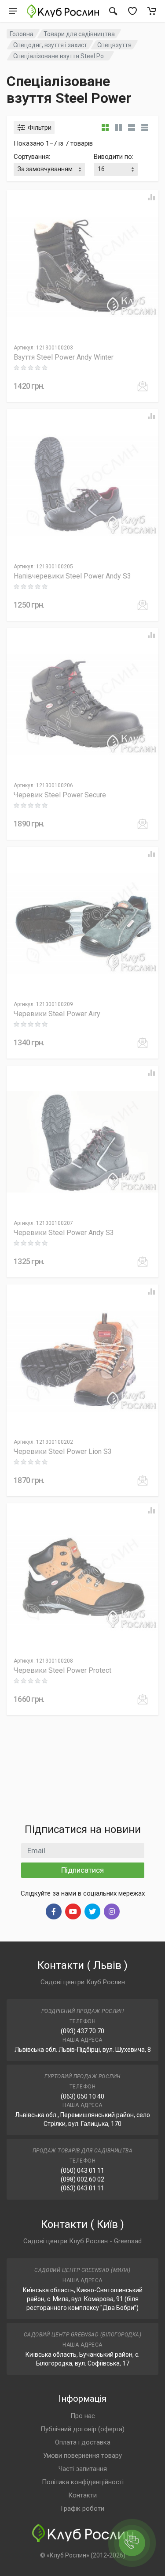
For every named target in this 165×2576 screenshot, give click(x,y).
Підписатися (82, 1870)
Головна (22, 34)
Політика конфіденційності (83, 2482)
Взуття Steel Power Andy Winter (64, 357)
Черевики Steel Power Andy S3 (64, 1233)
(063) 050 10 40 (82, 2096)
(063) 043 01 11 (82, 2188)
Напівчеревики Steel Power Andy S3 (72, 576)
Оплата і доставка (83, 2442)
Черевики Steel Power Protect (62, 1670)
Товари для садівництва (79, 34)
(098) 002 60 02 (82, 2179)
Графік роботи (82, 2508)
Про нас (83, 2416)
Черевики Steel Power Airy (57, 1014)
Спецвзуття (114, 45)
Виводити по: (114, 157)
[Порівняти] (151, 197)
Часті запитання (83, 2469)
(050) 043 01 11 (82, 2170)
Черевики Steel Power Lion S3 (63, 1451)
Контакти (82, 2495)
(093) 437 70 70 (82, 2031)
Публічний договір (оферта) (82, 2429)
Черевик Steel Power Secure (60, 795)
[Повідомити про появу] (143, 386)
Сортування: (32, 157)
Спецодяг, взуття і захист (50, 45)
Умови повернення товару (82, 2456)
